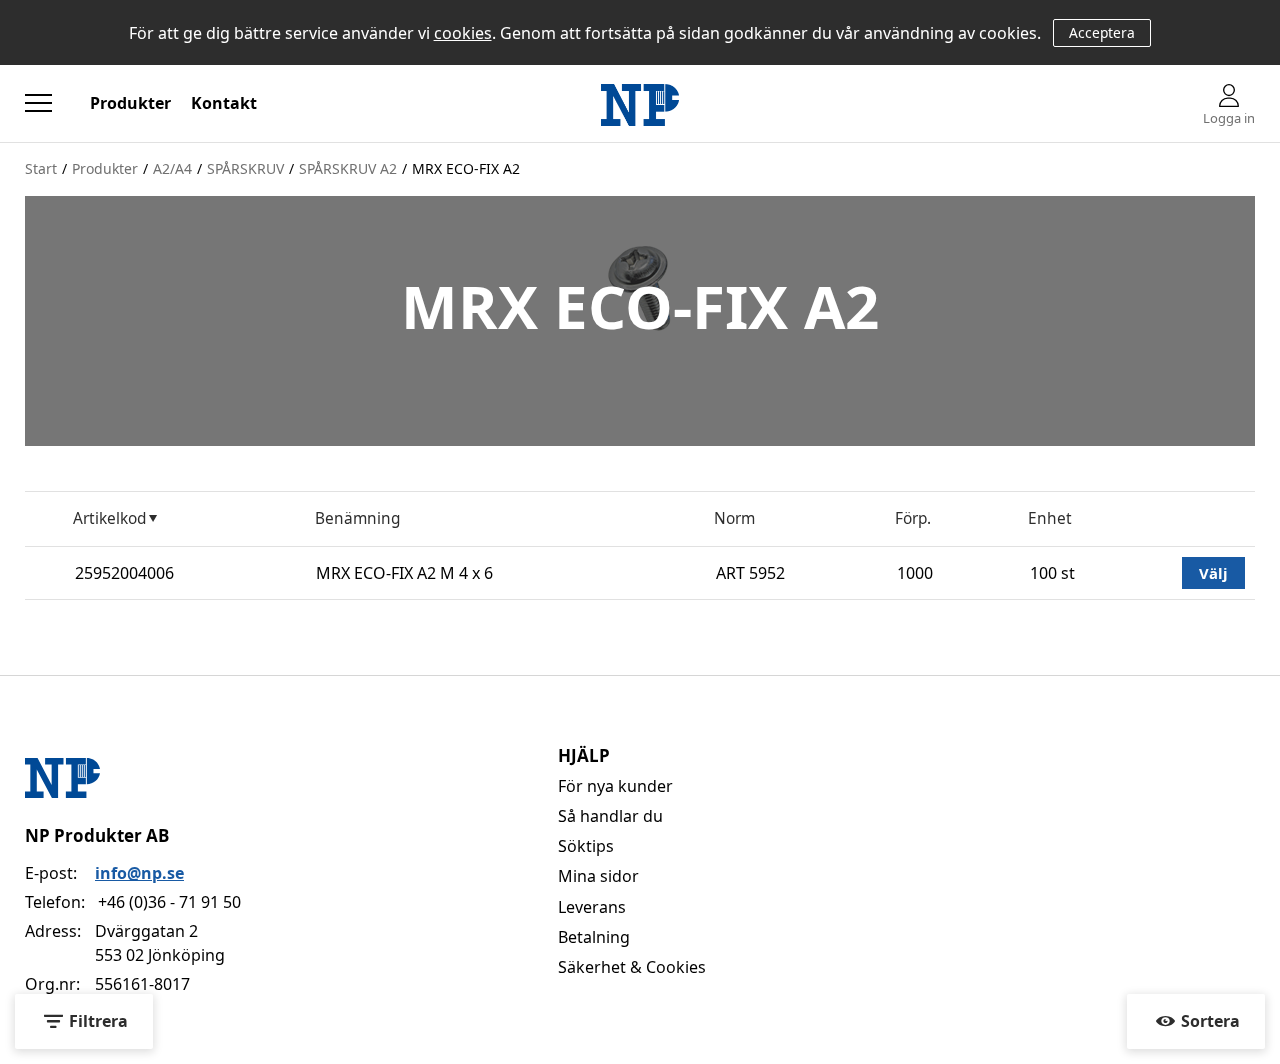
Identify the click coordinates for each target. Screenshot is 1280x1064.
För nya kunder (615, 786)
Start (41, 168)
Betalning (594, 937)
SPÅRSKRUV (245, 168)
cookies (463, 33)
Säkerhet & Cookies (632, 967)
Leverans (592, 907)
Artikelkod (109, 518)
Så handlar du (610, 816)
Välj (1213, 573)
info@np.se (139, 873)
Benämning (357, 518)
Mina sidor (598, 876)
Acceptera (1102, 32)
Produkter (130, 103)
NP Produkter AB (97, 835)
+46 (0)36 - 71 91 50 (169, 902)
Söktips (586, 846)
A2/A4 (172, 168)
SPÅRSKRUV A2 (348, 168)
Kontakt (224, 103)
